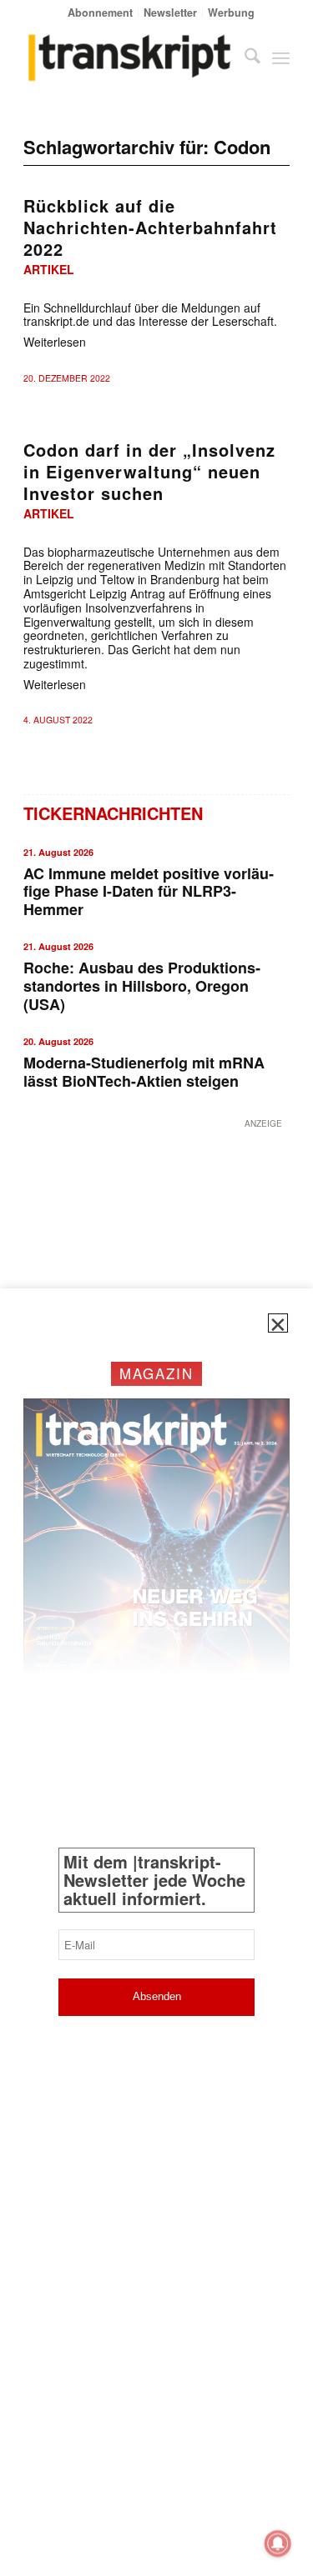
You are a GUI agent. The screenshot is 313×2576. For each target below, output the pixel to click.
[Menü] (281, 58)
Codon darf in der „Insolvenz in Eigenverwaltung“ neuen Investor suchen (149, 471)
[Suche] (244, 58)
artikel (49, 269)
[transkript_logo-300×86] (130, 58)
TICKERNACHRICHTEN (113, 813)
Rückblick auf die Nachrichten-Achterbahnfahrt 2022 (150, 227)
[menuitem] (101, 12)
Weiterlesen (55, 342)
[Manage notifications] (278, 2543)
